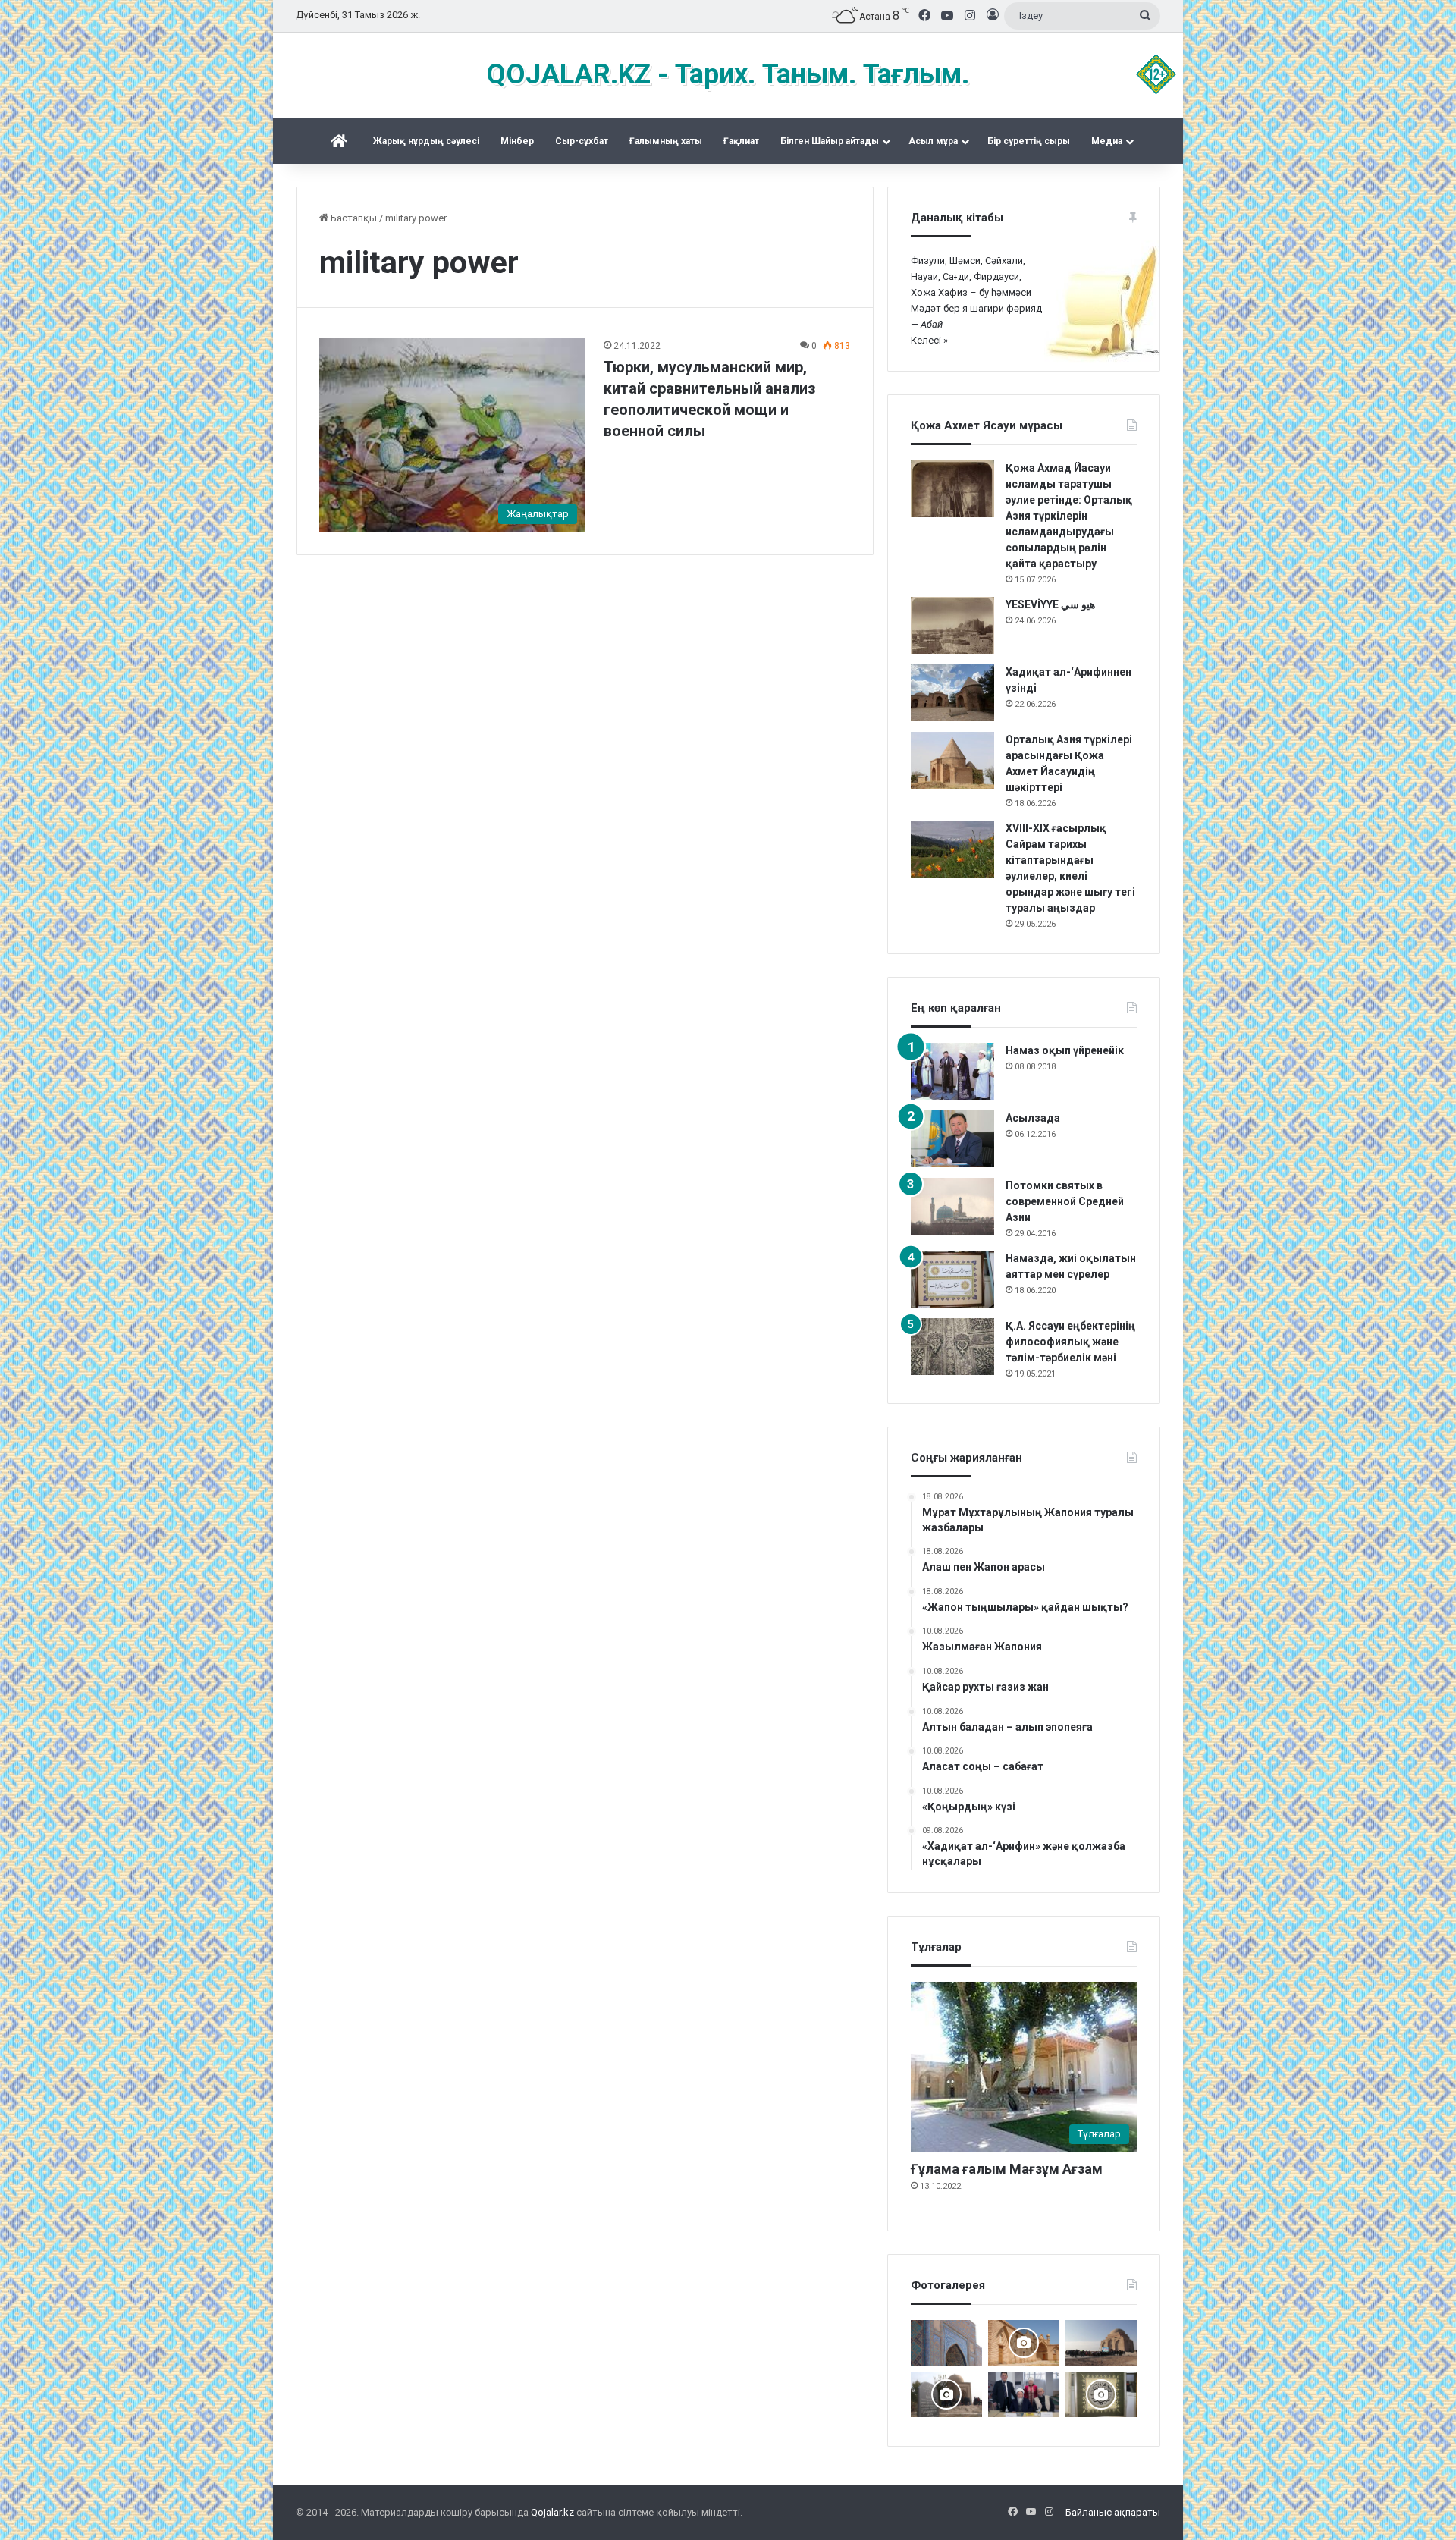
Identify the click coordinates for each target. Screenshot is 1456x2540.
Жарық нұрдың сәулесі (426, 141)
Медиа (1107, 141)
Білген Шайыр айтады (830, 141)
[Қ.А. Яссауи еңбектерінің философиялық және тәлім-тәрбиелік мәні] (952, 1347)
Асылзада (1033, 1118)
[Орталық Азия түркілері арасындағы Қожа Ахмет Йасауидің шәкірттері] (952, 760)
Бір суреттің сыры (1029, 141)
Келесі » (929, 340)
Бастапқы (353, 218)
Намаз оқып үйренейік (1065, 1050)
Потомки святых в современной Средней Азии (1065, 1201)
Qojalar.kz (552, 2512)
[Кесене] (946, 2343)
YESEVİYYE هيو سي (1050, 604)
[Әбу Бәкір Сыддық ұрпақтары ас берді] (946, 2394)
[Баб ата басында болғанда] (1024, 2343)
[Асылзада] (952, 1139)
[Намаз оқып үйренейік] (952, 1071)
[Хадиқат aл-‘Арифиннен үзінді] (952, 693)
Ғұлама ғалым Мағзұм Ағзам (1007, 2169)
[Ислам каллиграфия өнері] (1101, 2394)
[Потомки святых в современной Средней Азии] (952, 1206)
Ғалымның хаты (666, 141)
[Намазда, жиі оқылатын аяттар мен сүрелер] (952, 1279)
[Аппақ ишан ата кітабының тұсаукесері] (1024, 2394)
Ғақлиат (741, 141)
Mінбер (517, 141)
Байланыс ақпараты (1113, 2512)
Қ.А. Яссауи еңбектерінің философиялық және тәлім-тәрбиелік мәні (1070, 1342)
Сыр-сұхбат (582, 141)
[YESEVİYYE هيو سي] (952, 625)
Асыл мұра (933, 141)
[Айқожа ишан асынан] (1101, 2343)
